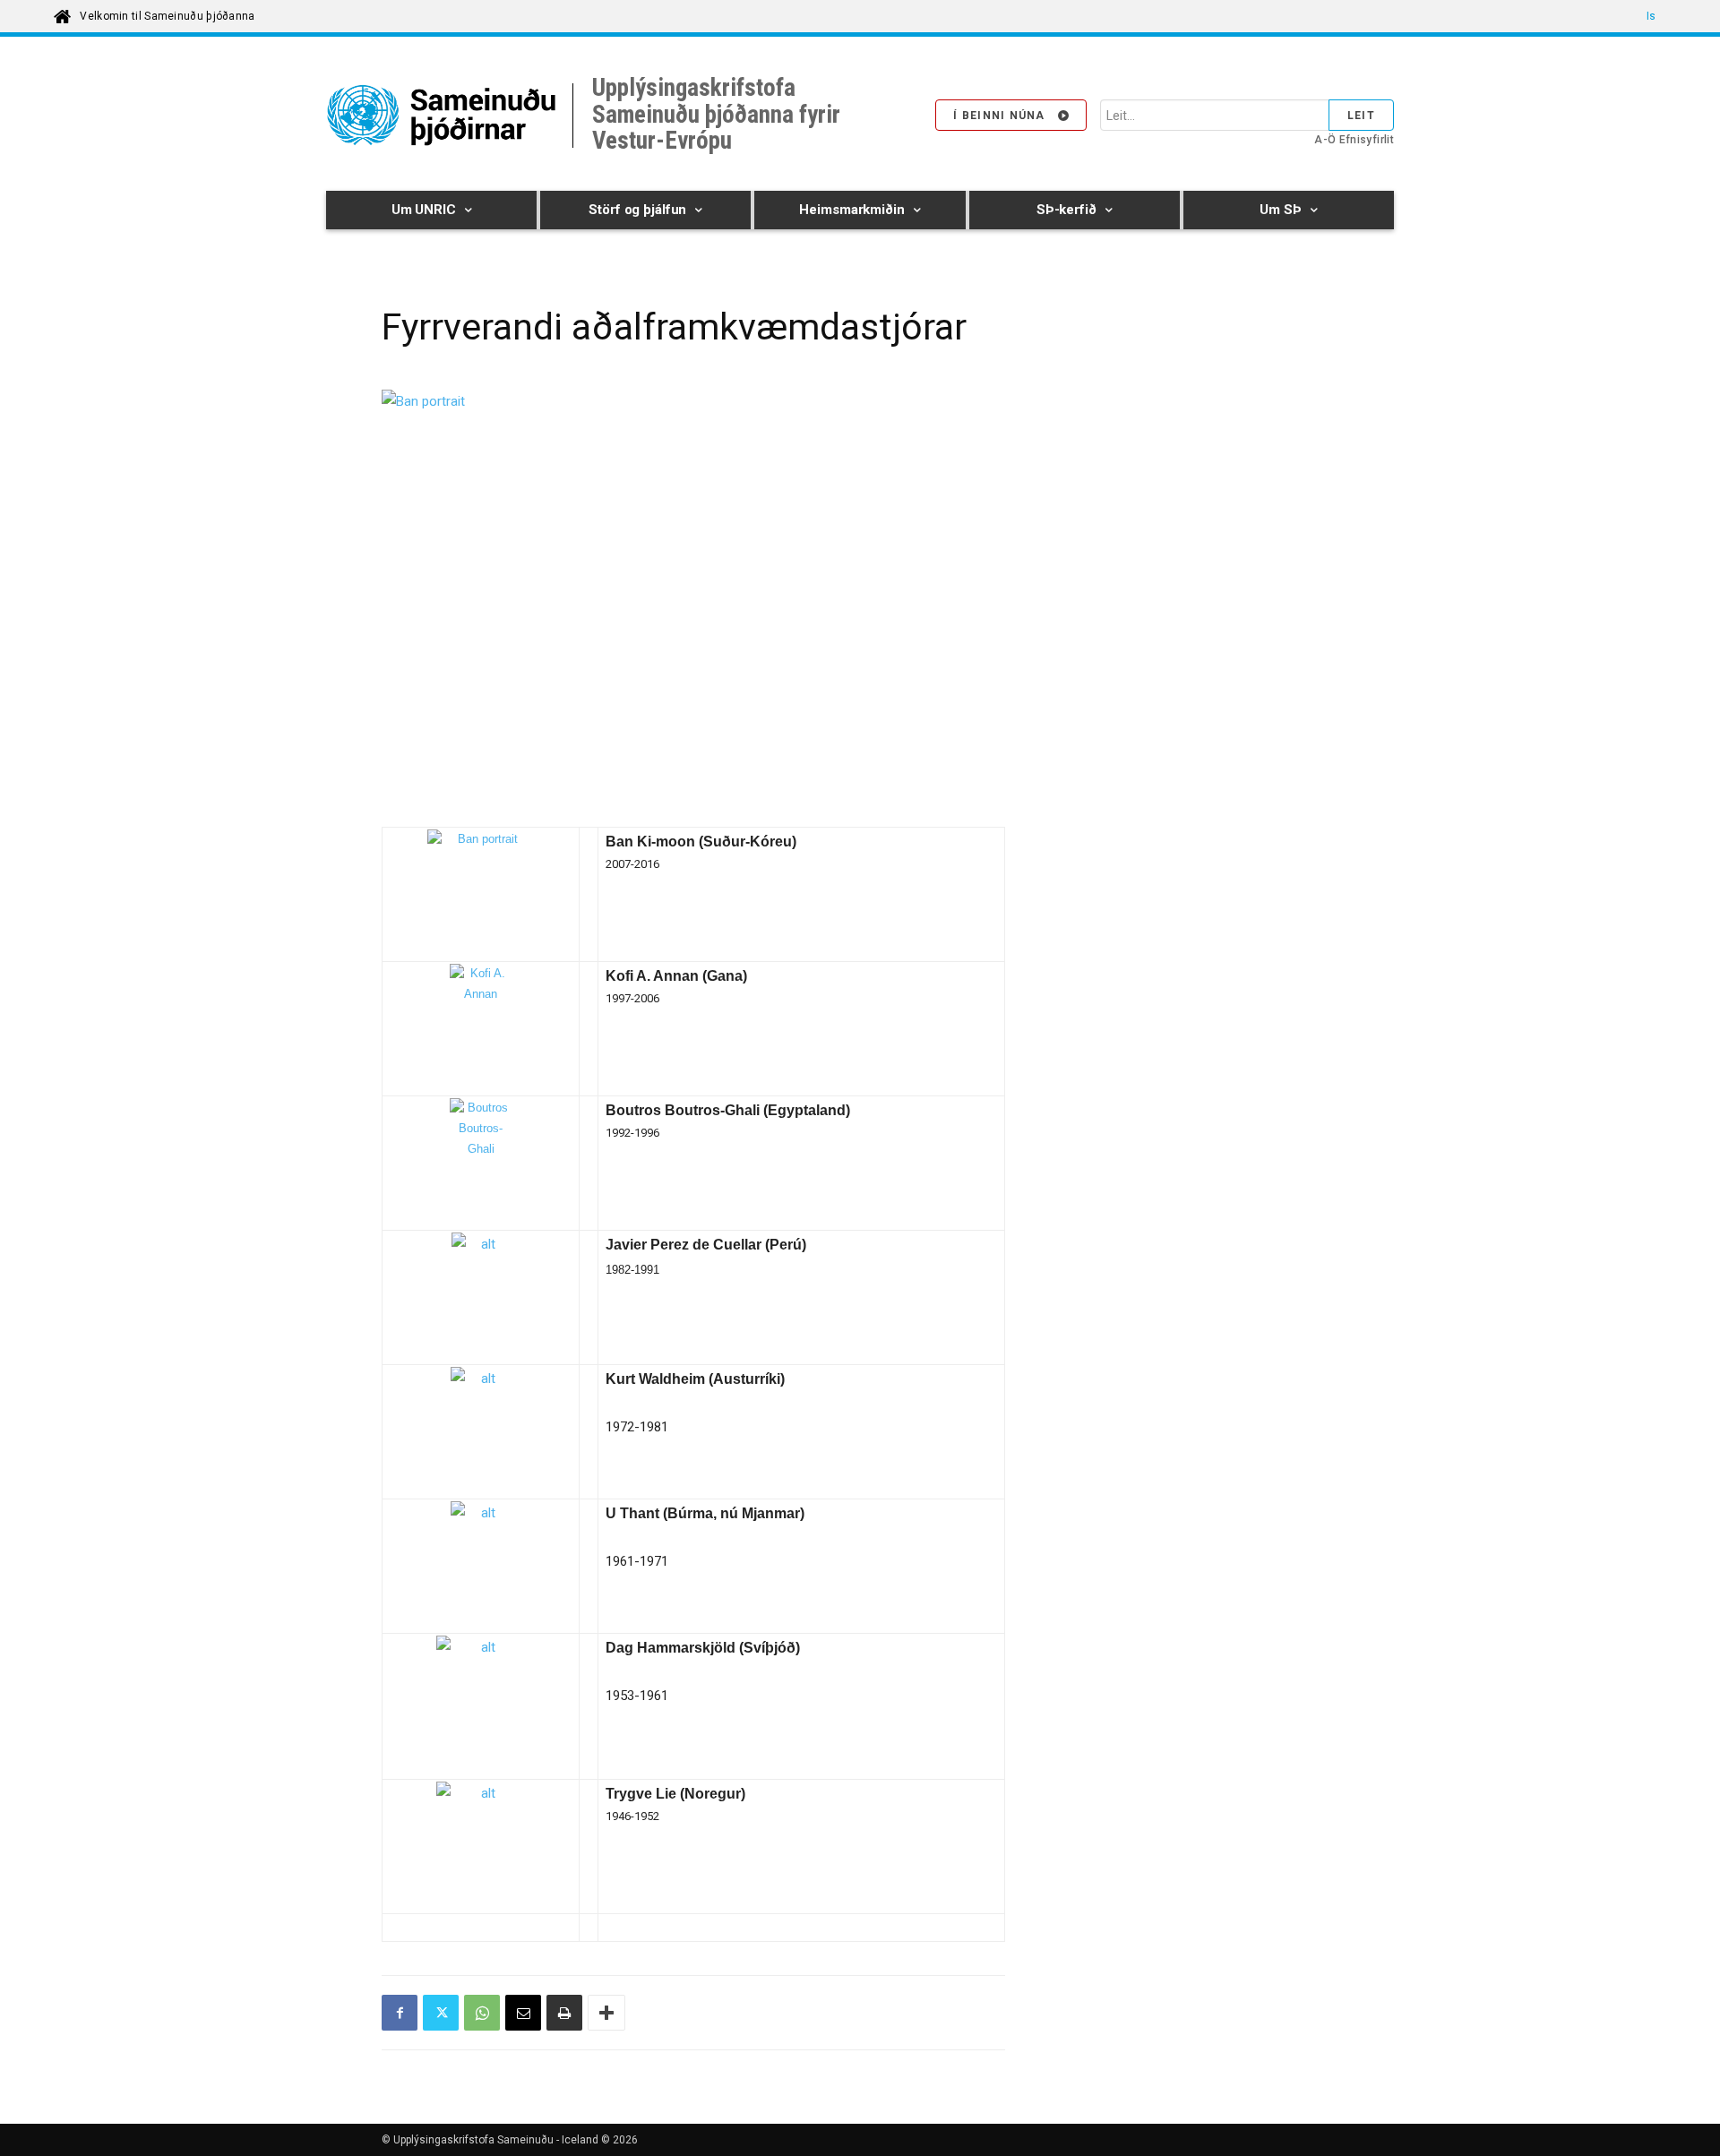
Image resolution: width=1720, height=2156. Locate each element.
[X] (441, 2013)
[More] (606, 2013)
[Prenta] (564, 2013)
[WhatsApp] (482, 2013)
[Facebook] (400, 2013)
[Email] (523, 2013)
